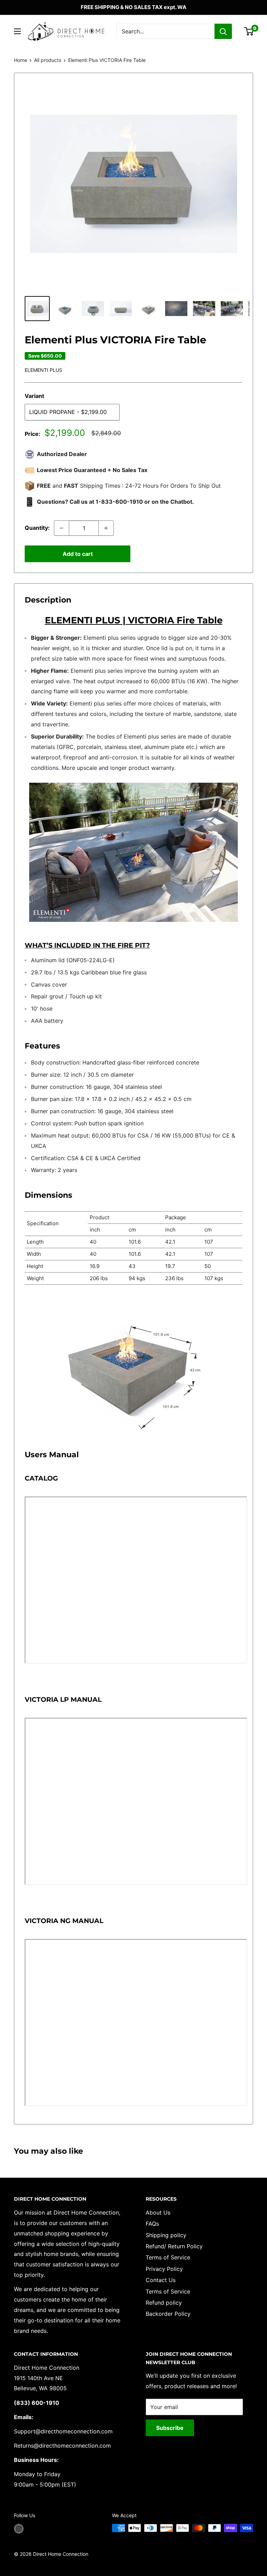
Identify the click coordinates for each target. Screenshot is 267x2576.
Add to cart (78, 554)
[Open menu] (17, 31)
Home (21, 60)
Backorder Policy (168, 2314)
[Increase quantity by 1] (106, 528)
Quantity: (37, 528)
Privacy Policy (164, 2269)
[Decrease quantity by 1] (62, 528)
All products (48, 60)
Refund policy (164, 2303)
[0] (249, 31)
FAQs (152, 2224)
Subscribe (170, 2428)
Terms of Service (168, 2257)
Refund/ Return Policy (174, 2246)
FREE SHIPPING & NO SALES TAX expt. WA (133, 7)
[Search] (223, 31)
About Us (158, 2212)
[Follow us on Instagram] (19, 2529)
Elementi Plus (43, 370)
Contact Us (161, 2280)
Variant (34, 396)
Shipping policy (166, 2235)
